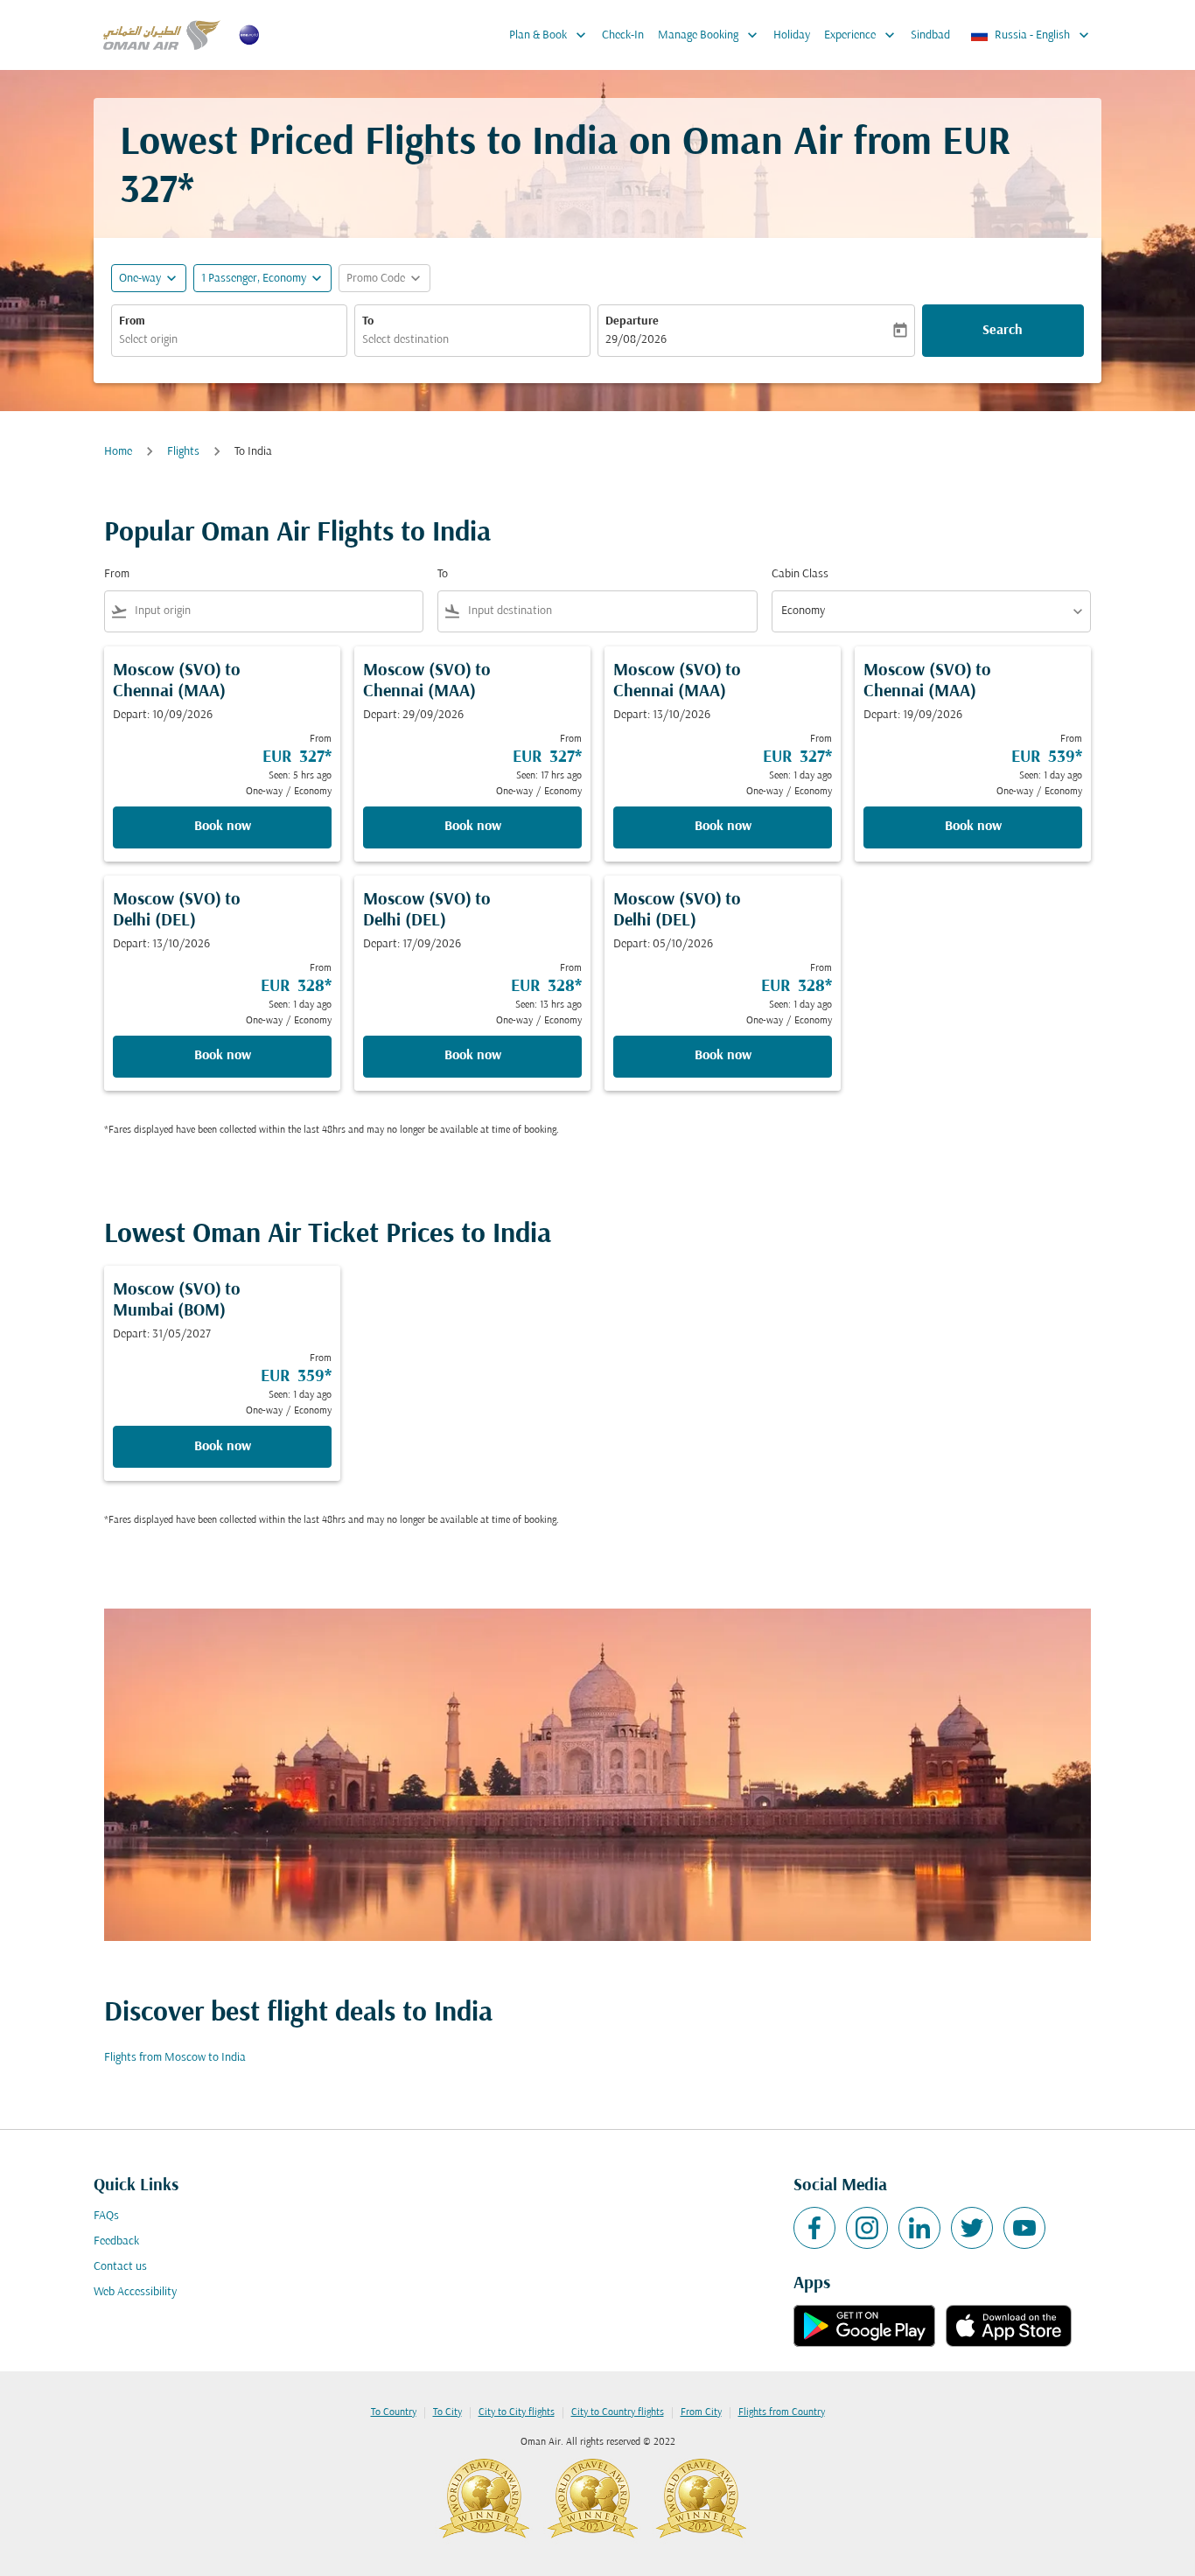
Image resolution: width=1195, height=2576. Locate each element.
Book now (223, 827)
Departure (632, 321)
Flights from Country (782, 2412)
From (132, 321)
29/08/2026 (636, 340)
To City (447, 2412)
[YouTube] (1024, 2228)
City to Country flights (618, 2412)
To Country (394, 2412)
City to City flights (517, 2412)
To (368, 321)
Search (1003, 331)
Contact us (120, 2267)
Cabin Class (800, 574)
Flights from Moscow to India (175, 2058)
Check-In (623, 35)
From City (701, 2412)
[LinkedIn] (919, 2228)
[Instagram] (867, 2228)
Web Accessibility (135, 2292)
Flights (183, 452)
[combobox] (229, 340)
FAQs (106, 2216)
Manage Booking (709, 35)
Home (118, 452)
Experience (861, 35)
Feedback (116, 2241)
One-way (140, 279)
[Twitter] (972, 2228)
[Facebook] (814, 2228)
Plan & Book (549, 35)
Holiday (792, 35)
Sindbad (930, 35)
